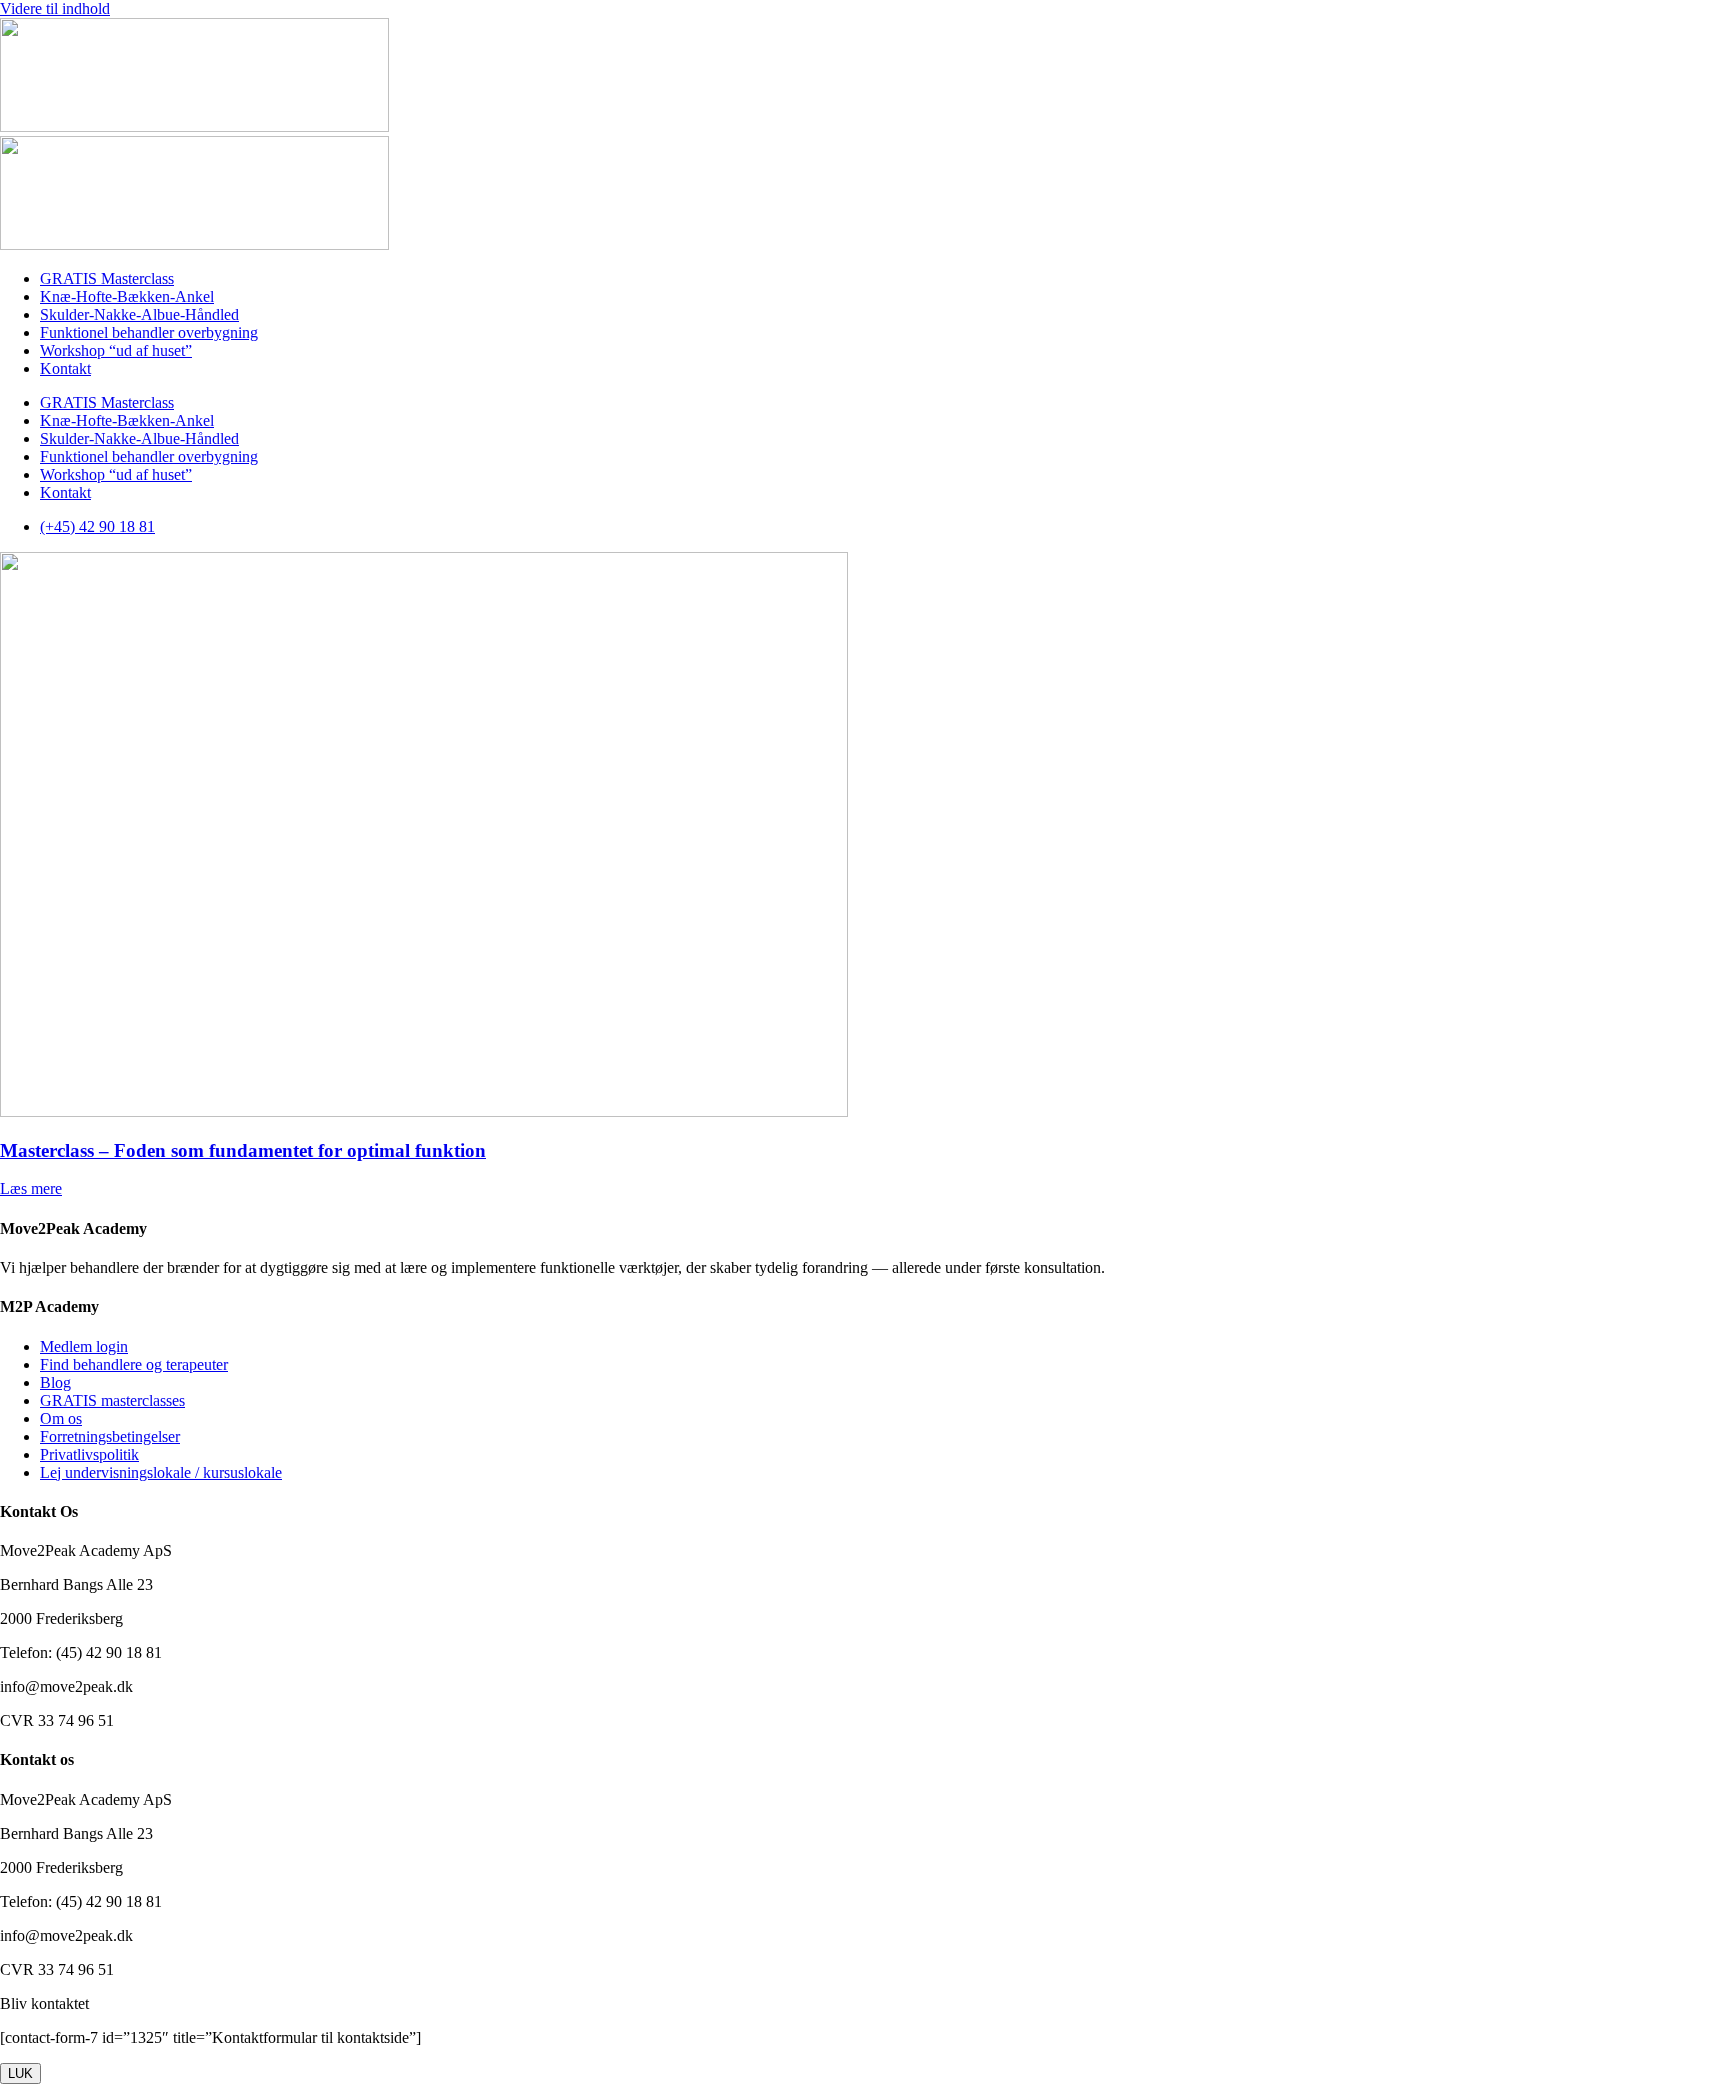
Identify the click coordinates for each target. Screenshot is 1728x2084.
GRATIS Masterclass (107, 278)
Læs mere (31, 1188)
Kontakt (65, 368)
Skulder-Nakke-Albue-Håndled (139, 314)
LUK (20, 2073)
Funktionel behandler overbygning (149, 332)
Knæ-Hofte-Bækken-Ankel (127, 296)
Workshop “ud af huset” (116, 350)
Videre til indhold (55, 8)
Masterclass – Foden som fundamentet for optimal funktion (243, 1150)
